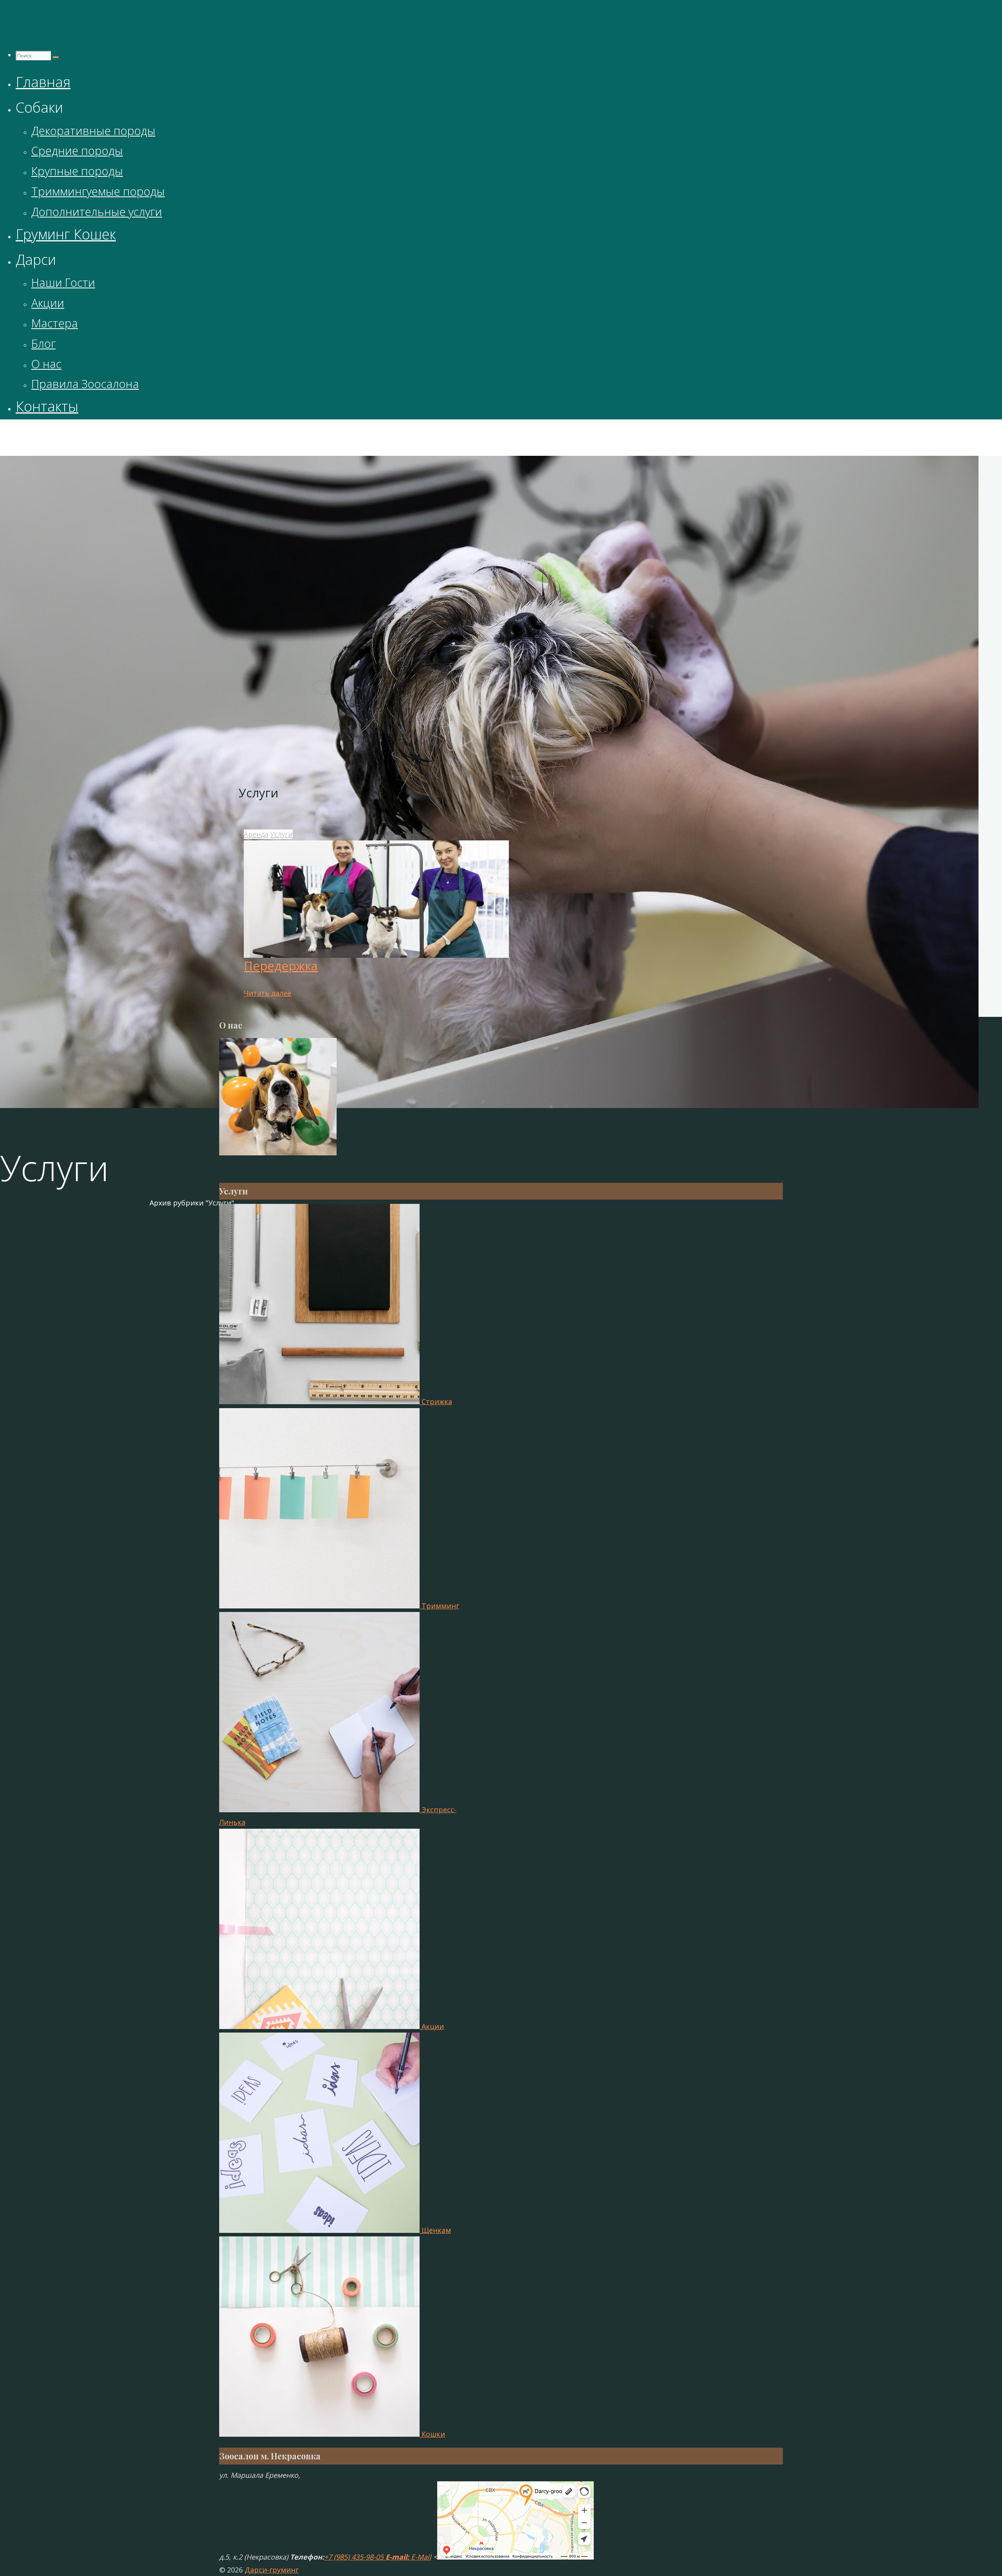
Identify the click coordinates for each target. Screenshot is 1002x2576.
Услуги (281, 834)
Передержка (281, 966)
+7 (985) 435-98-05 (354, 2557)
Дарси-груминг (251, 435)
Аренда (256, 834)
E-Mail (421, 2557)
